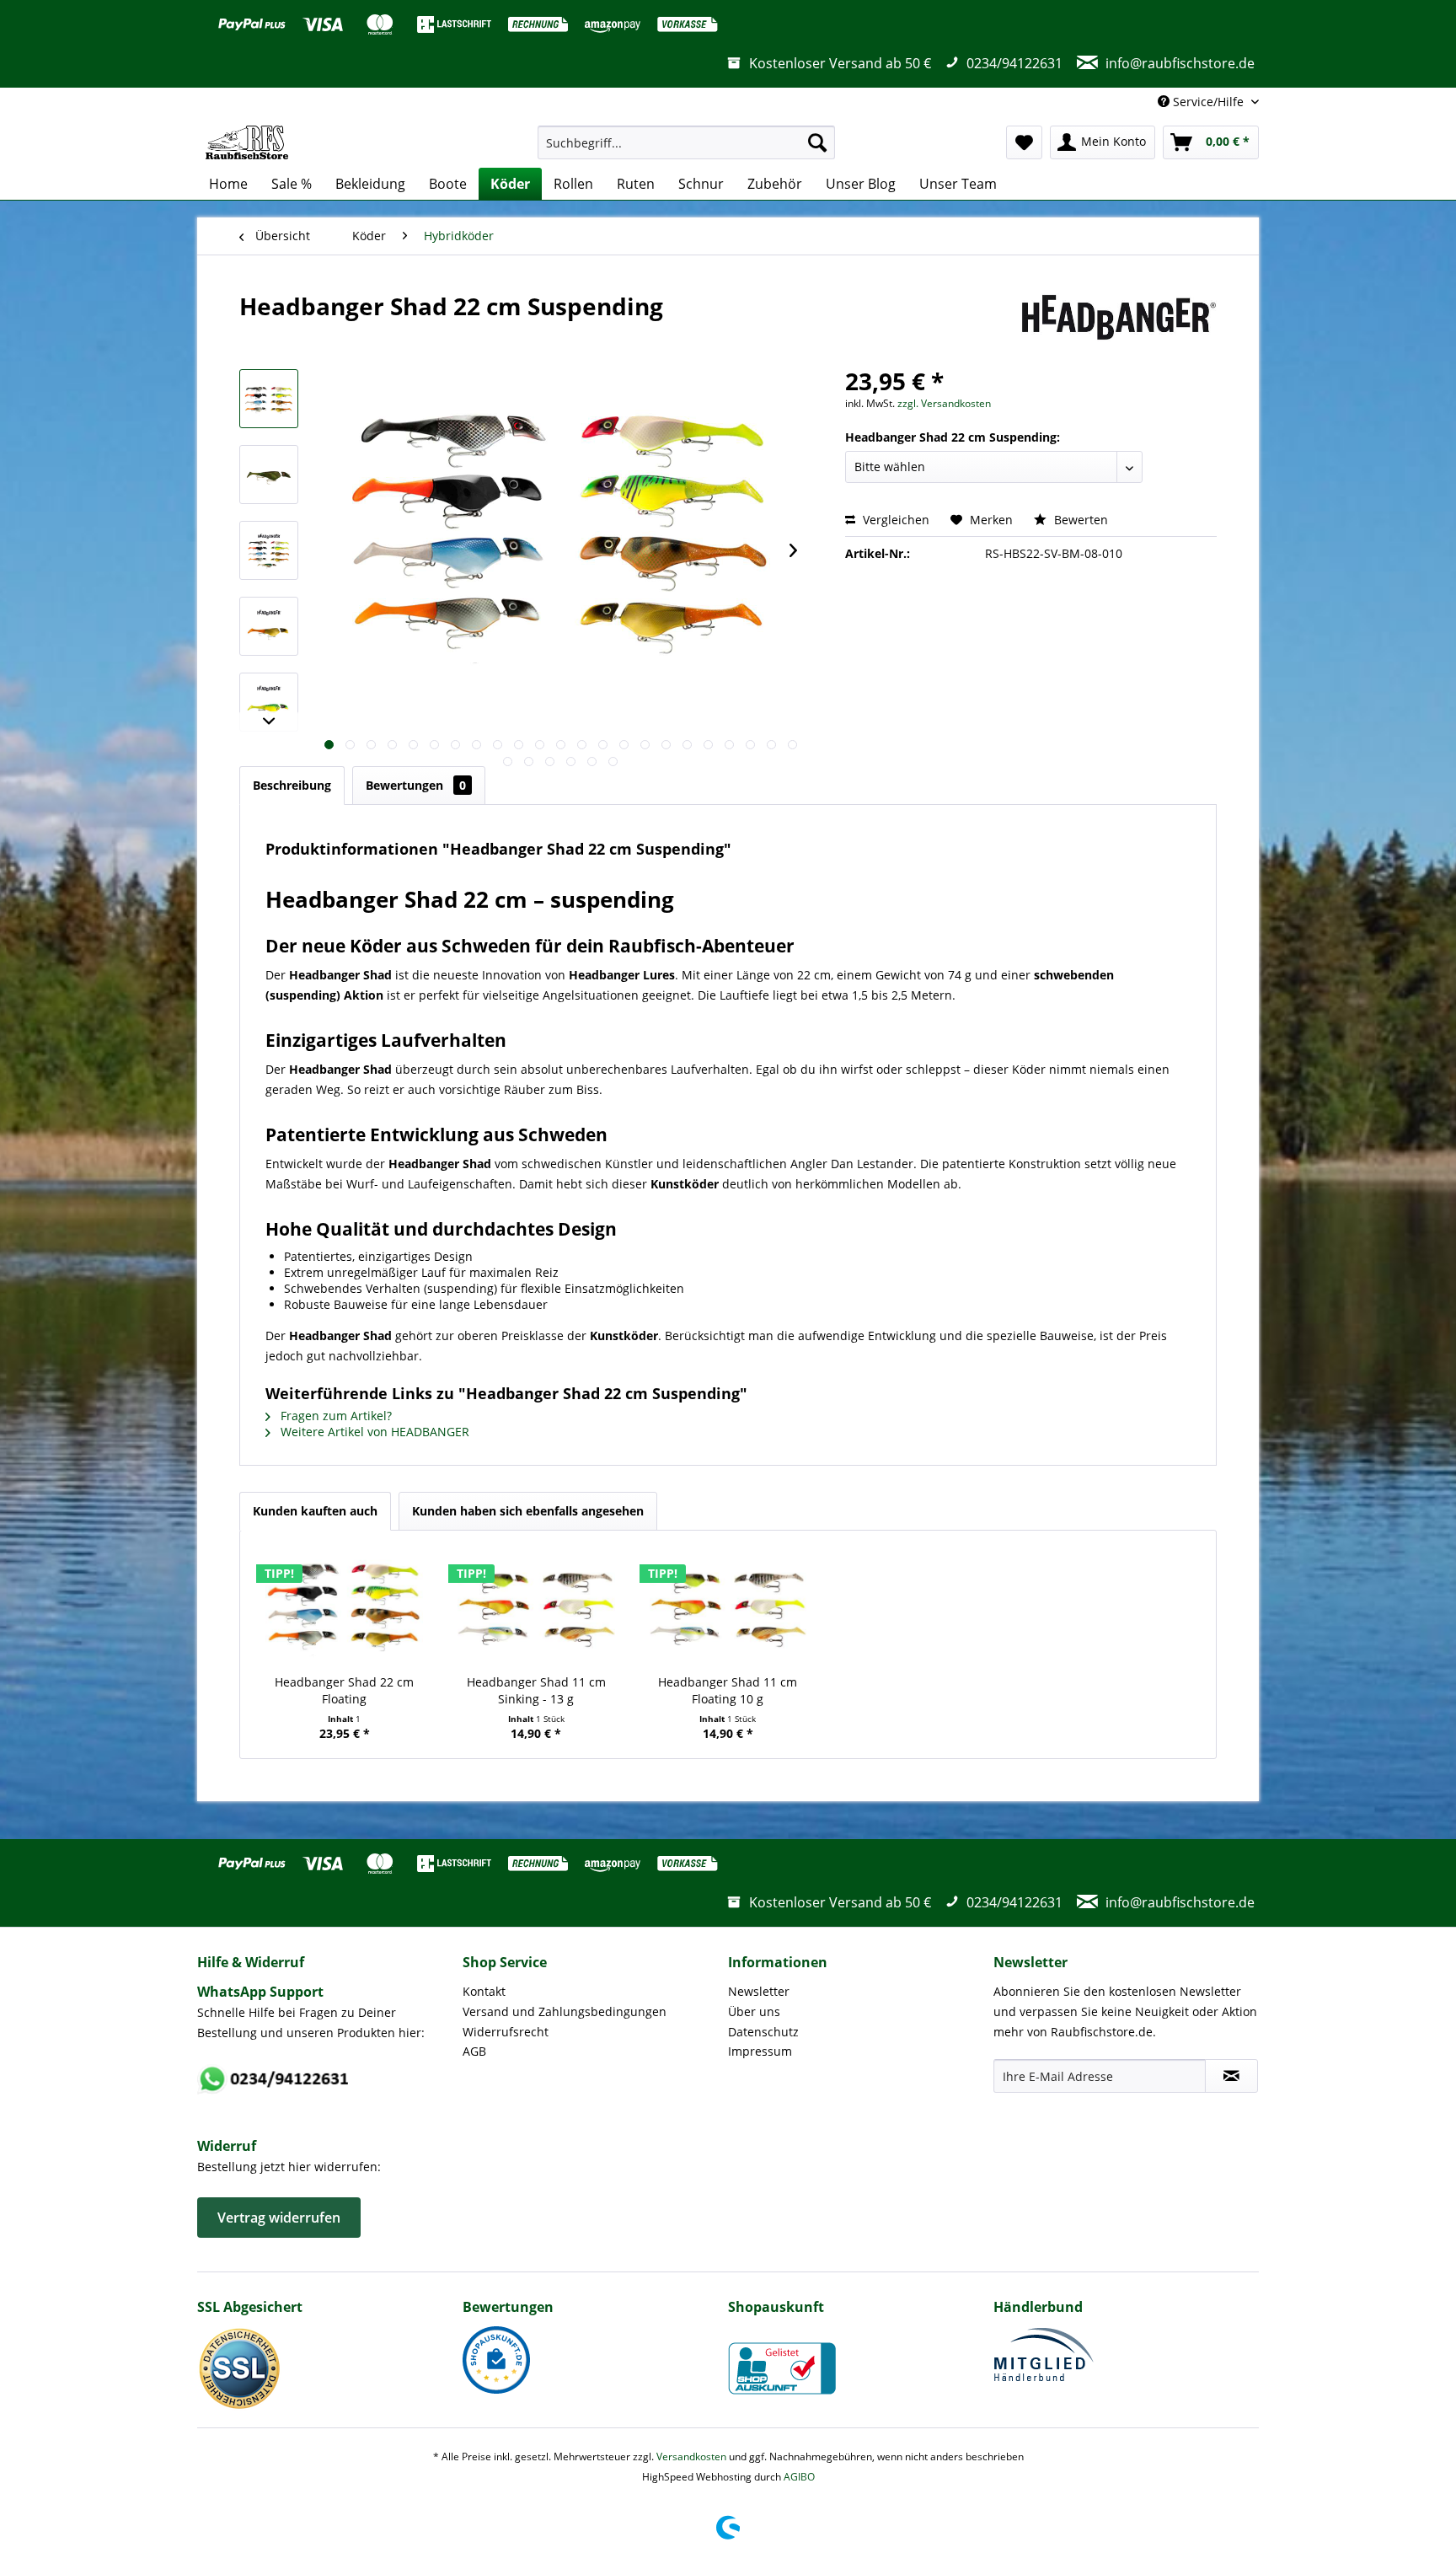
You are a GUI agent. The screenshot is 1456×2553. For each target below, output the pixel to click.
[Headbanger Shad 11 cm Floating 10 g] (728, 1606)
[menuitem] (686, 142)
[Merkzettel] (1024, 142)
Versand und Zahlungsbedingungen (565, 2011)
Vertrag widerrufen (279, 2218)
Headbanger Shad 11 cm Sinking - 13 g (536, 1690)
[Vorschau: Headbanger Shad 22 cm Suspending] (269, 399)
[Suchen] (817, 142)
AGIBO (799, 2477)
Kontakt (484, 1991)
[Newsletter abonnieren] (1231, 2076)
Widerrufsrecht (506, 2032)
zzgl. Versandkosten (944, 403)
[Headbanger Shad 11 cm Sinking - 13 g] (537, 1606)
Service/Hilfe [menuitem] (1208, 102)
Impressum (760, 2051)
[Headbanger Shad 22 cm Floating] (345, 1606)
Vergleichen (894, 520)
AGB (474, 2051)
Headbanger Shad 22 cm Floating (344, 1690)
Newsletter (759, 1991)
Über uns (754, 2011)
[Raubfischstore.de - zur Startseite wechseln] (247, 142)
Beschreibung (292, 785)
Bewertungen (416, 785)
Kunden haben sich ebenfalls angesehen (528, 1511)
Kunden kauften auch (315, 1511)
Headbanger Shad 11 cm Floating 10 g (728, 1690)
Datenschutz (763, 2032)
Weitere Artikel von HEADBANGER (373, 1432)
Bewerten (1079, 520)
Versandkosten (691, 2456)
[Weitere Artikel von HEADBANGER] (1119, 323)
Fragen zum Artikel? (335, 1416)
